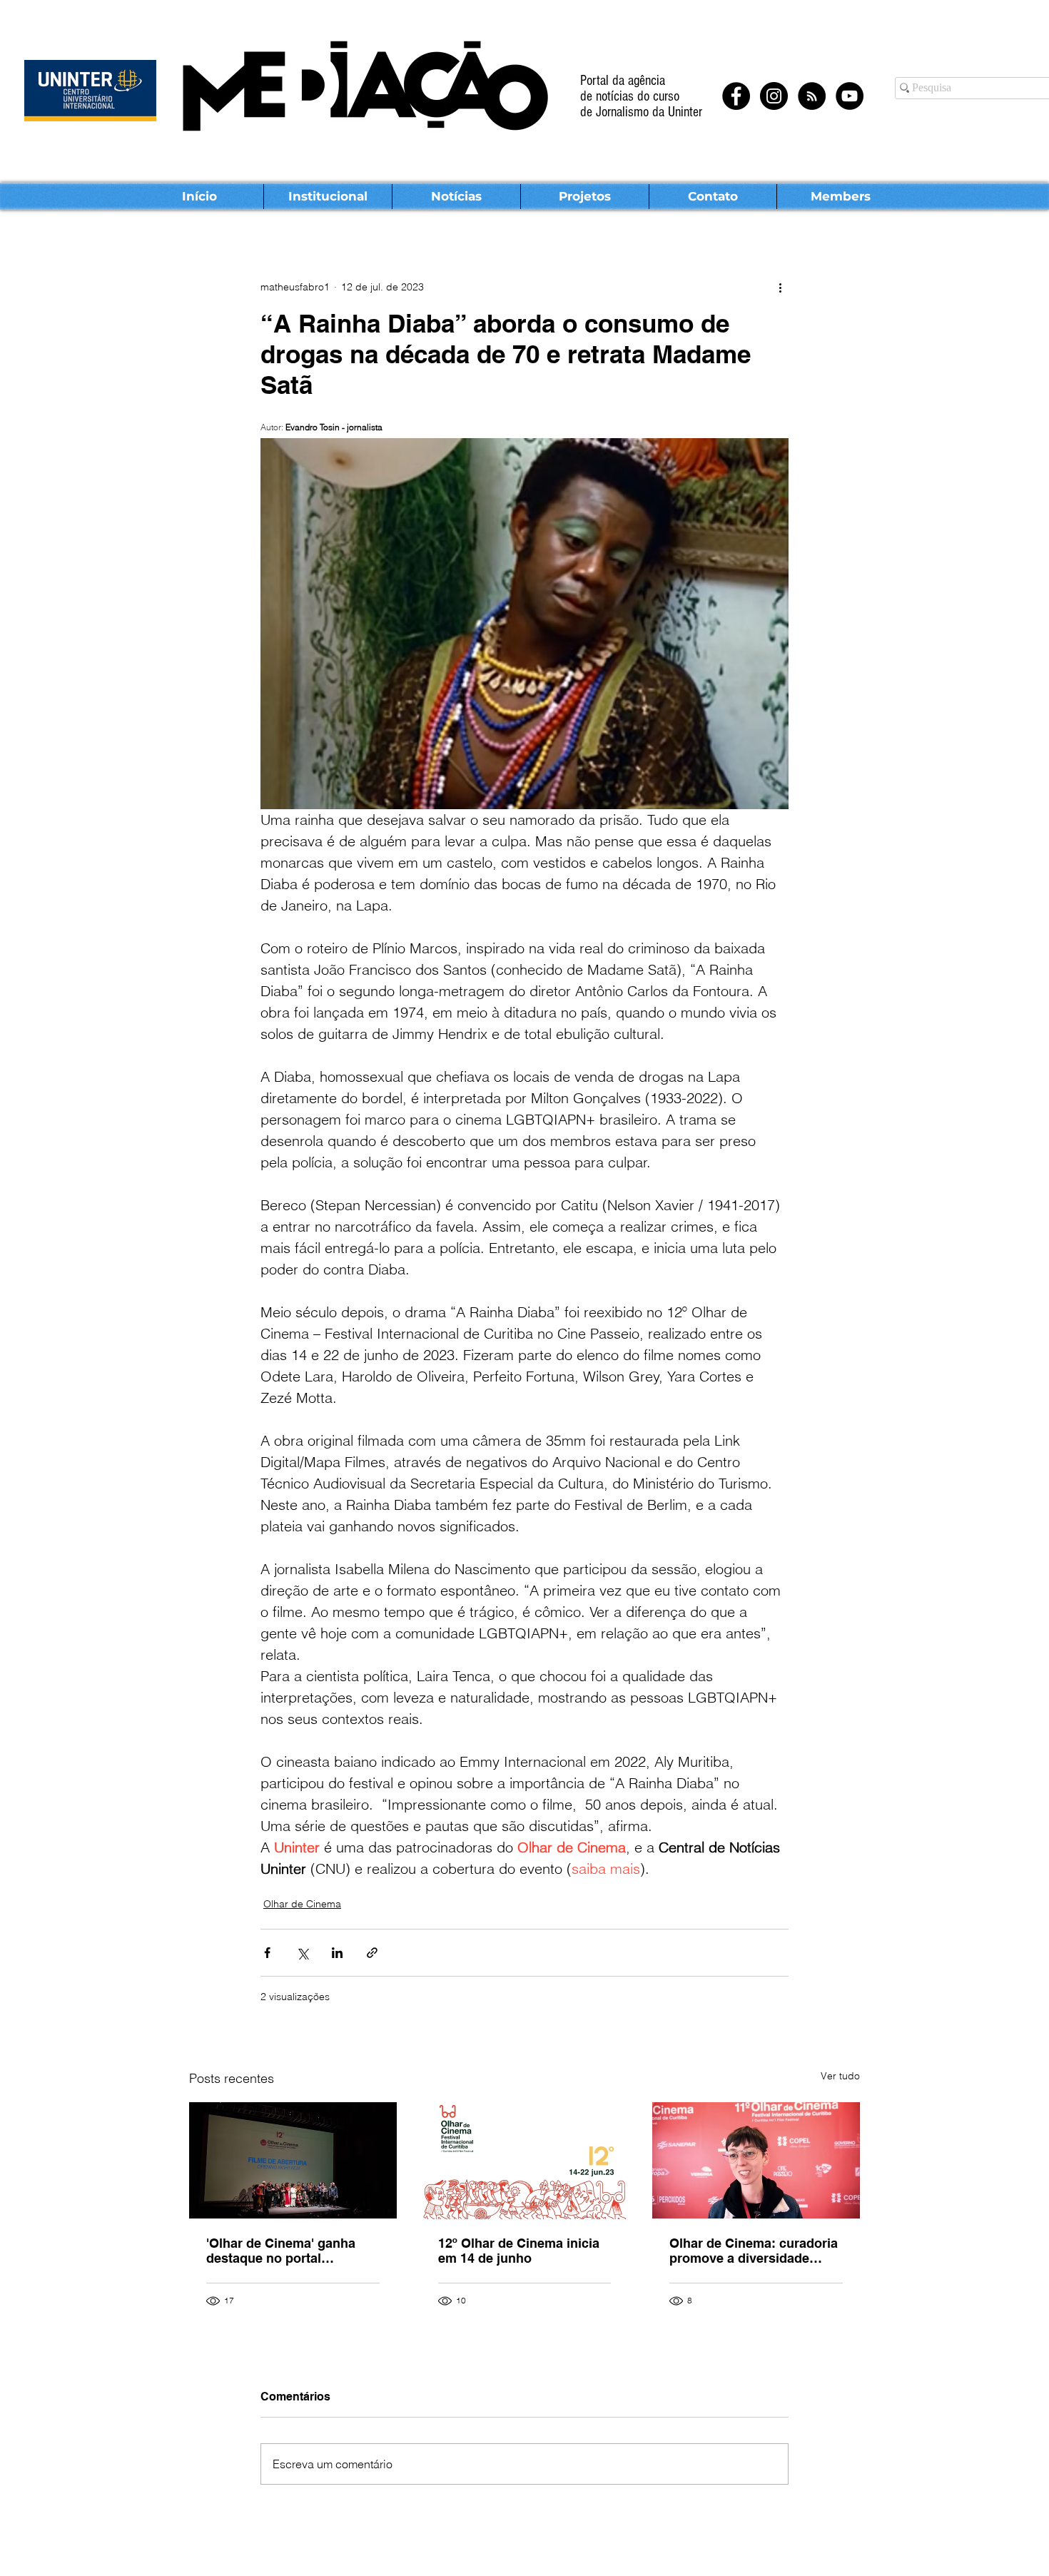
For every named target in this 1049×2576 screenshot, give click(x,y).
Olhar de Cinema (302, 1904)
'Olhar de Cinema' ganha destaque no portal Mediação (281, 2251)
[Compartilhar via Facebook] (267, 1953)
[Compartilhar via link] (372, 1953)
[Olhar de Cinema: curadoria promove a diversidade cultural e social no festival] (756, 2160)
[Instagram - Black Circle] (774, 96)
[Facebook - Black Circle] (736, 96)
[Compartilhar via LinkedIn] (337, 1953)
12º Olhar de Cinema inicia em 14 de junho (519, 2251)
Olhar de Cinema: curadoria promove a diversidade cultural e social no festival (754, 2251)
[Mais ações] (780, 287)
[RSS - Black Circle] (812, 96)
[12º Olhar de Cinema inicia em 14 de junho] (525, 2161)
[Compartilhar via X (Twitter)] (302, 1953)
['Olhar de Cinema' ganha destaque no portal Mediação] (293, 2160)
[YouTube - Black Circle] (850, 96)
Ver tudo (840, 2076)
